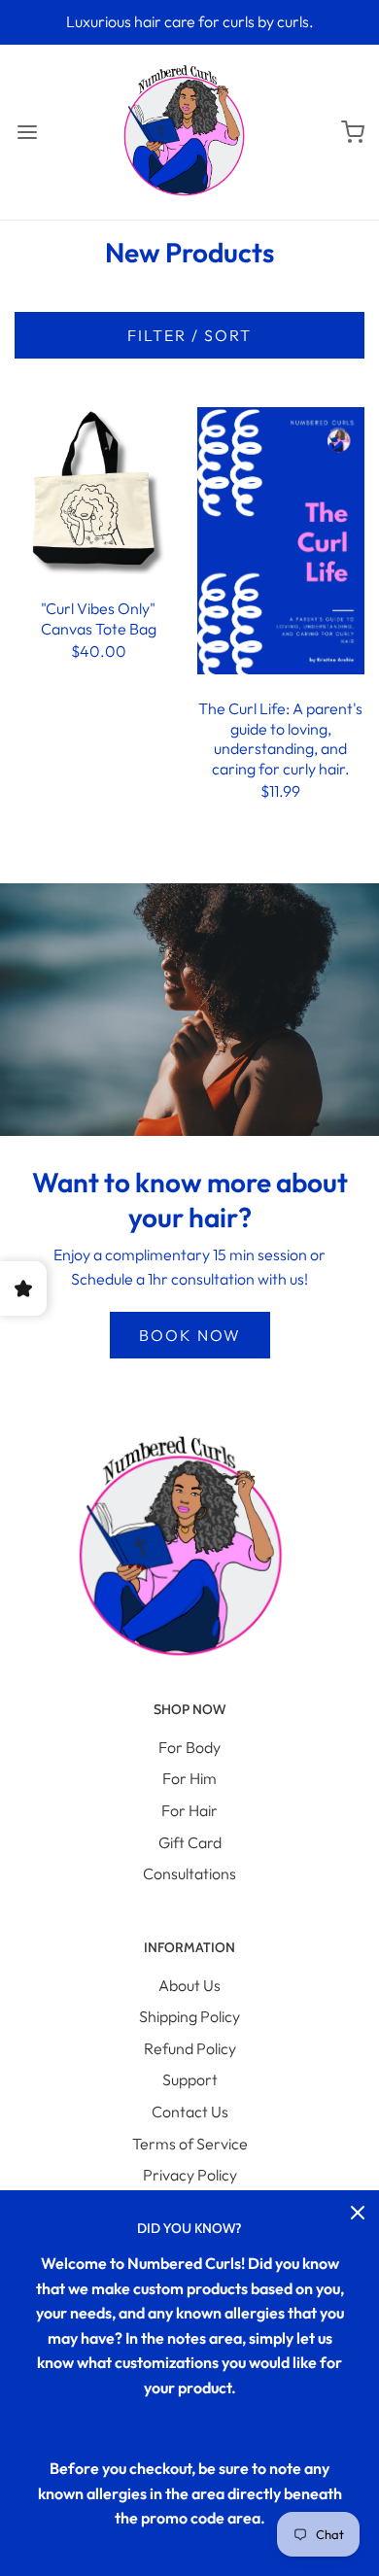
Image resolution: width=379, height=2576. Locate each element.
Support (190, 2079)
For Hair (189, 1810)
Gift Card (190, 1842)
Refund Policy (190, 2048)
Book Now (190, 1335)
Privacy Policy (190, 2175)
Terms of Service (190, 2144)
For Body (189, 1747)
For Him (189, 1778)
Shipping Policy (189, 2016)
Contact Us (190, 2112)
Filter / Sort (189, 335)
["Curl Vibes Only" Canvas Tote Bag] (99, 489)
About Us (189, 1985)
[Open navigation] (27, 132)
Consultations (189, 1873)
